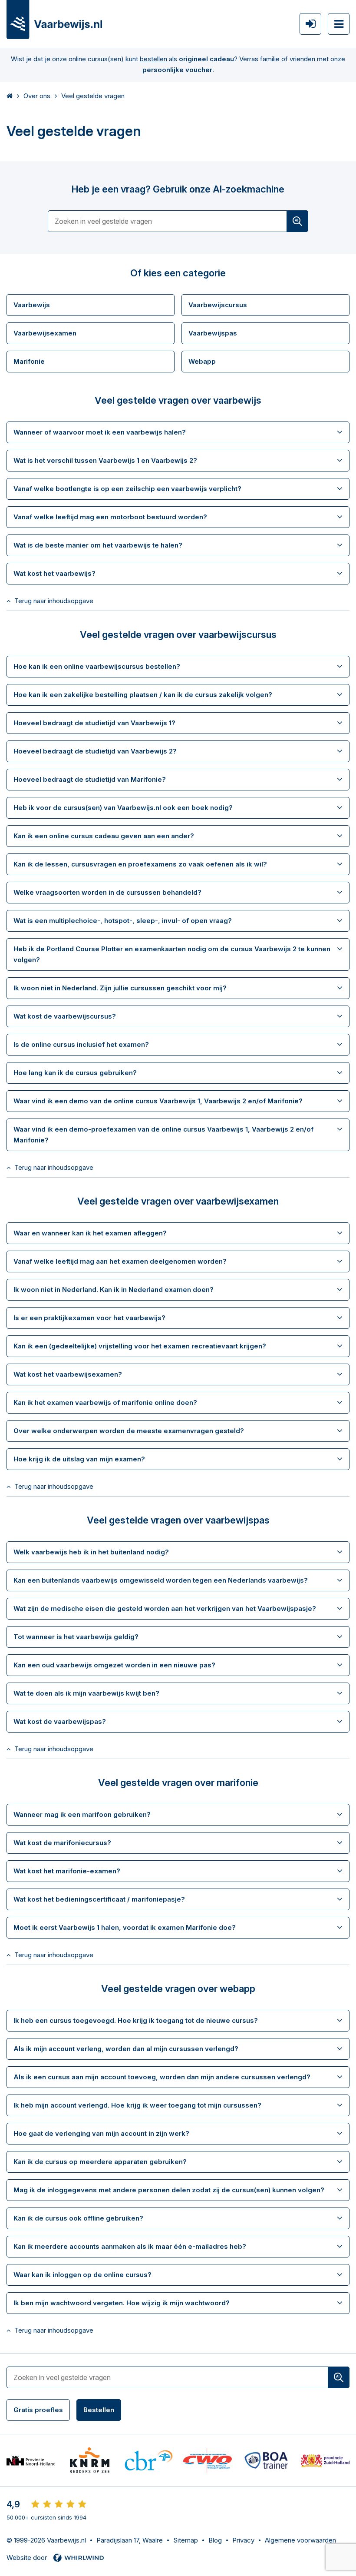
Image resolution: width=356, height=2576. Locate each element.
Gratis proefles (38, 2410)
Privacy (243, 2540)
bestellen (153, 59)
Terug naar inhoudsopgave (54, 601)
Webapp (202, 361)
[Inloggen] (310, 24)
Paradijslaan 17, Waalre (130, 2540)
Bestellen (99, 2410)
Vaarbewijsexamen (45, 333)
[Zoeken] (297, 221)
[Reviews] (59, 2504)
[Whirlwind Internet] (79, 2558)
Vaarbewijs (32, 305)
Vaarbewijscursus (218, 305)
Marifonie (29, 361)
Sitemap (186, 2540)
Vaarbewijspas (213, 333)
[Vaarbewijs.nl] (54, 20)
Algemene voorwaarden (300, 2540)
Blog (215, 2540)
